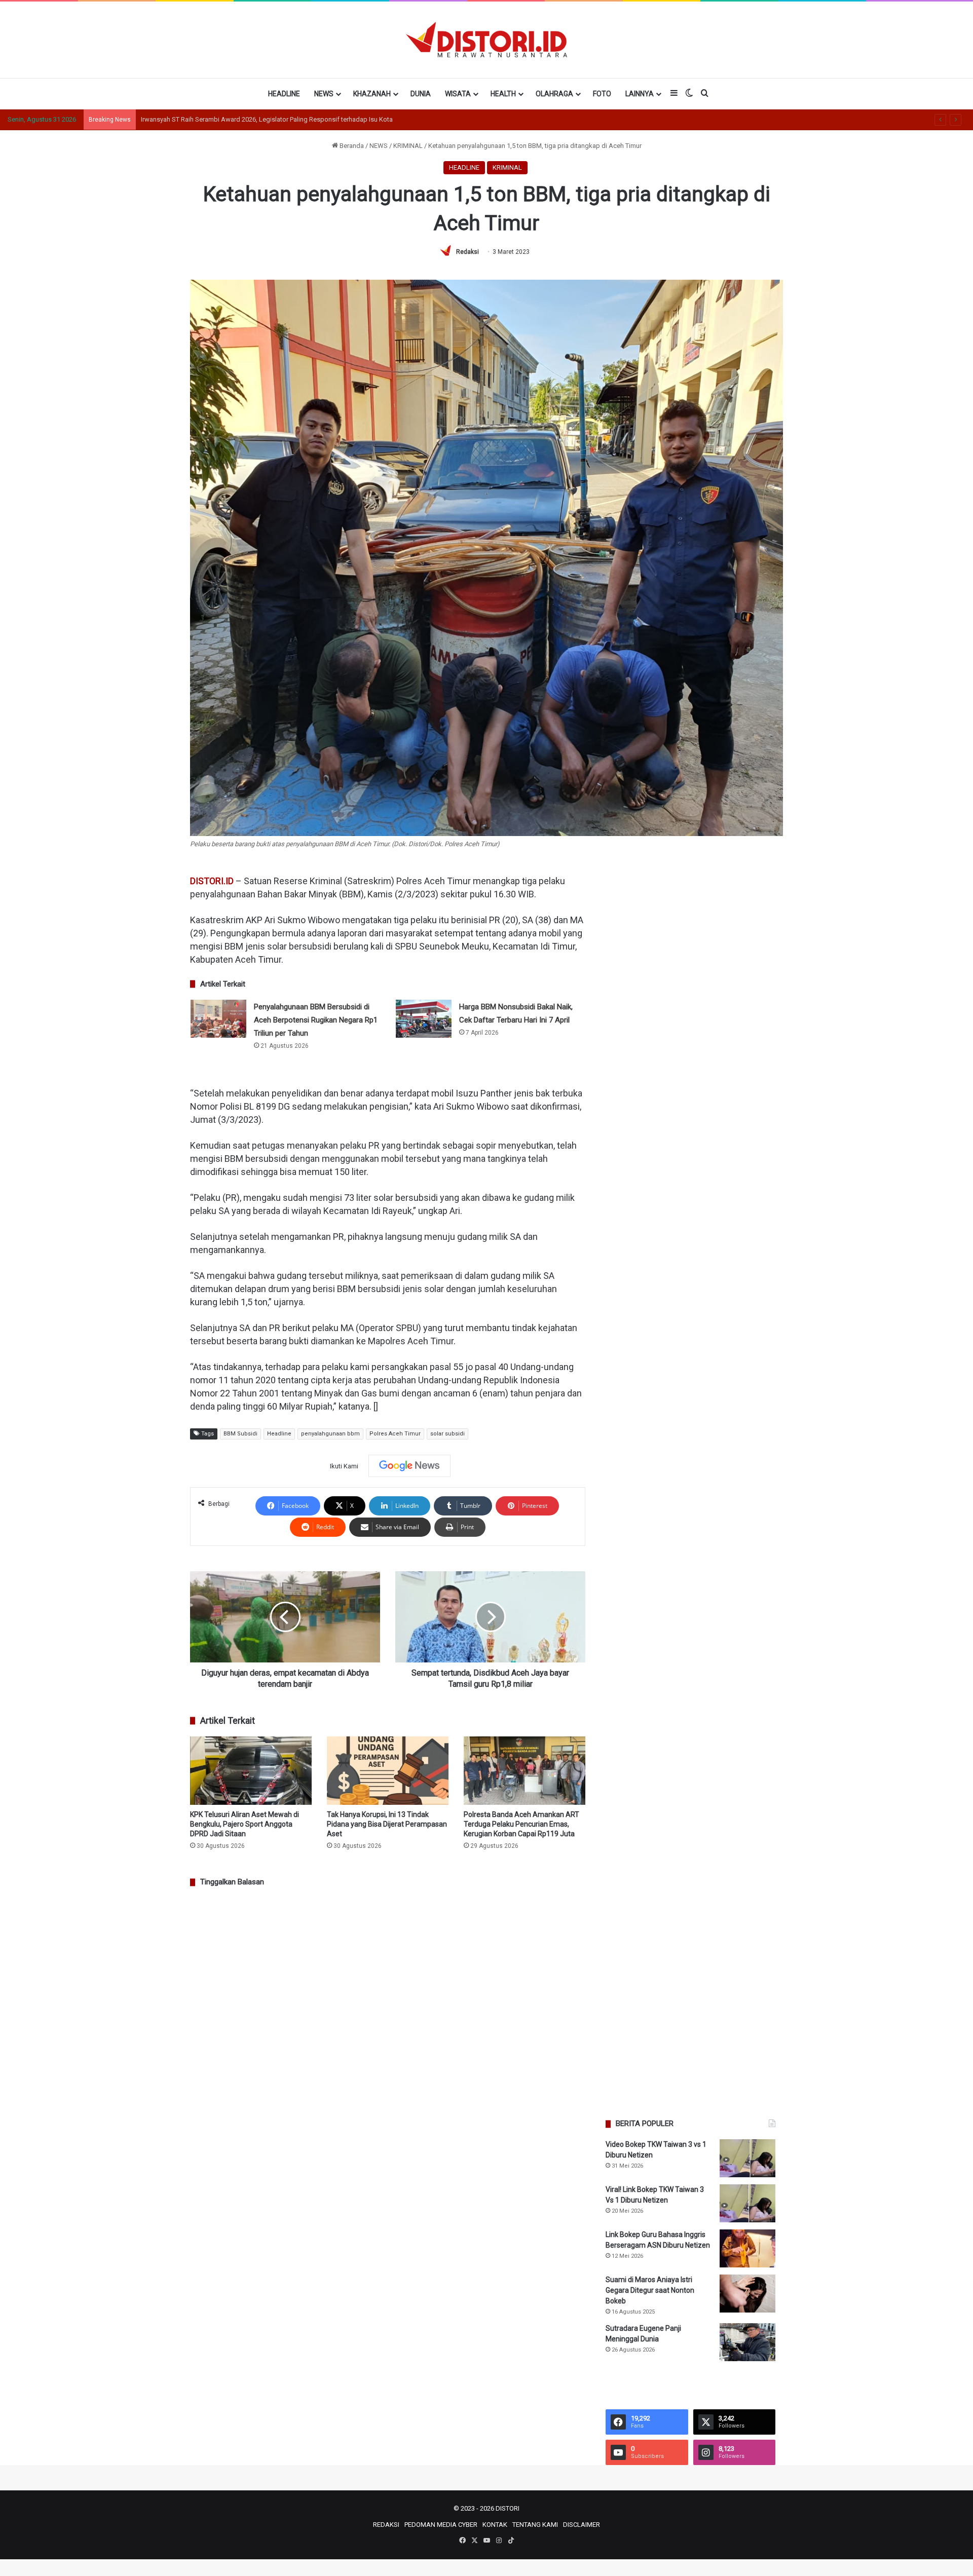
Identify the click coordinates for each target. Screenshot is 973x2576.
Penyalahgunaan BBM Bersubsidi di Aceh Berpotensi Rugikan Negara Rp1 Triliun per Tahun (316, 1020)
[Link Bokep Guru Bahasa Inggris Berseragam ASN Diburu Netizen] (747, 2248)
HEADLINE (284, 94)
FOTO (602, 94)
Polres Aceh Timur (395, 1434)
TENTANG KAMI (535, 2525)
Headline (279, 1434)
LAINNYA (640, 94)
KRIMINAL (408, 146)
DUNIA (421, 94)
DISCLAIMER (582, 2525)
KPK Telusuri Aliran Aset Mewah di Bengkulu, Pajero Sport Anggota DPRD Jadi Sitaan (245, 1824)
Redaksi (467, 252)
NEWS (324, 94)
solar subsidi (447, 1434)
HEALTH (503, 94)
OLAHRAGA (554, 94)
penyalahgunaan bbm (330, 1434)
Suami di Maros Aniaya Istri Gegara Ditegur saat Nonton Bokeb (650, 2290)
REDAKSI (386, 2525)
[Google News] (409, 1466)
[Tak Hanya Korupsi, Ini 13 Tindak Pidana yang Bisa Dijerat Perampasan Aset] (388, 1771)
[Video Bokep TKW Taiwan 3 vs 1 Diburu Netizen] (747, 2158)
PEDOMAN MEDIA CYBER (441, 2525)
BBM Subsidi (240, 1434)
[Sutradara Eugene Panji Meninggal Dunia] (747, 2342)
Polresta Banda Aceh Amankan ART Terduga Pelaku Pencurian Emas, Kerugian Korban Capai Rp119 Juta (521, 1824)
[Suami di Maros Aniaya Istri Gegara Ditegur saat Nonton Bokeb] (747, 2294)
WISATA (458, 94)
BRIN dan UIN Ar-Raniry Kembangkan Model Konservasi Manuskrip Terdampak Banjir (264, 119)
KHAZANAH (372, 94)
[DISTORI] (486, 40)
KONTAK (495, 2525)
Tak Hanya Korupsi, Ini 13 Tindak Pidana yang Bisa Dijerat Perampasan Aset (387, 1824)
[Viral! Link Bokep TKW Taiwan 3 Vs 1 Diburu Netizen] (747, 2203)
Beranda (351, 146)
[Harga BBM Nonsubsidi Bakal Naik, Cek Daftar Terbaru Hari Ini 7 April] (424, 1019)
